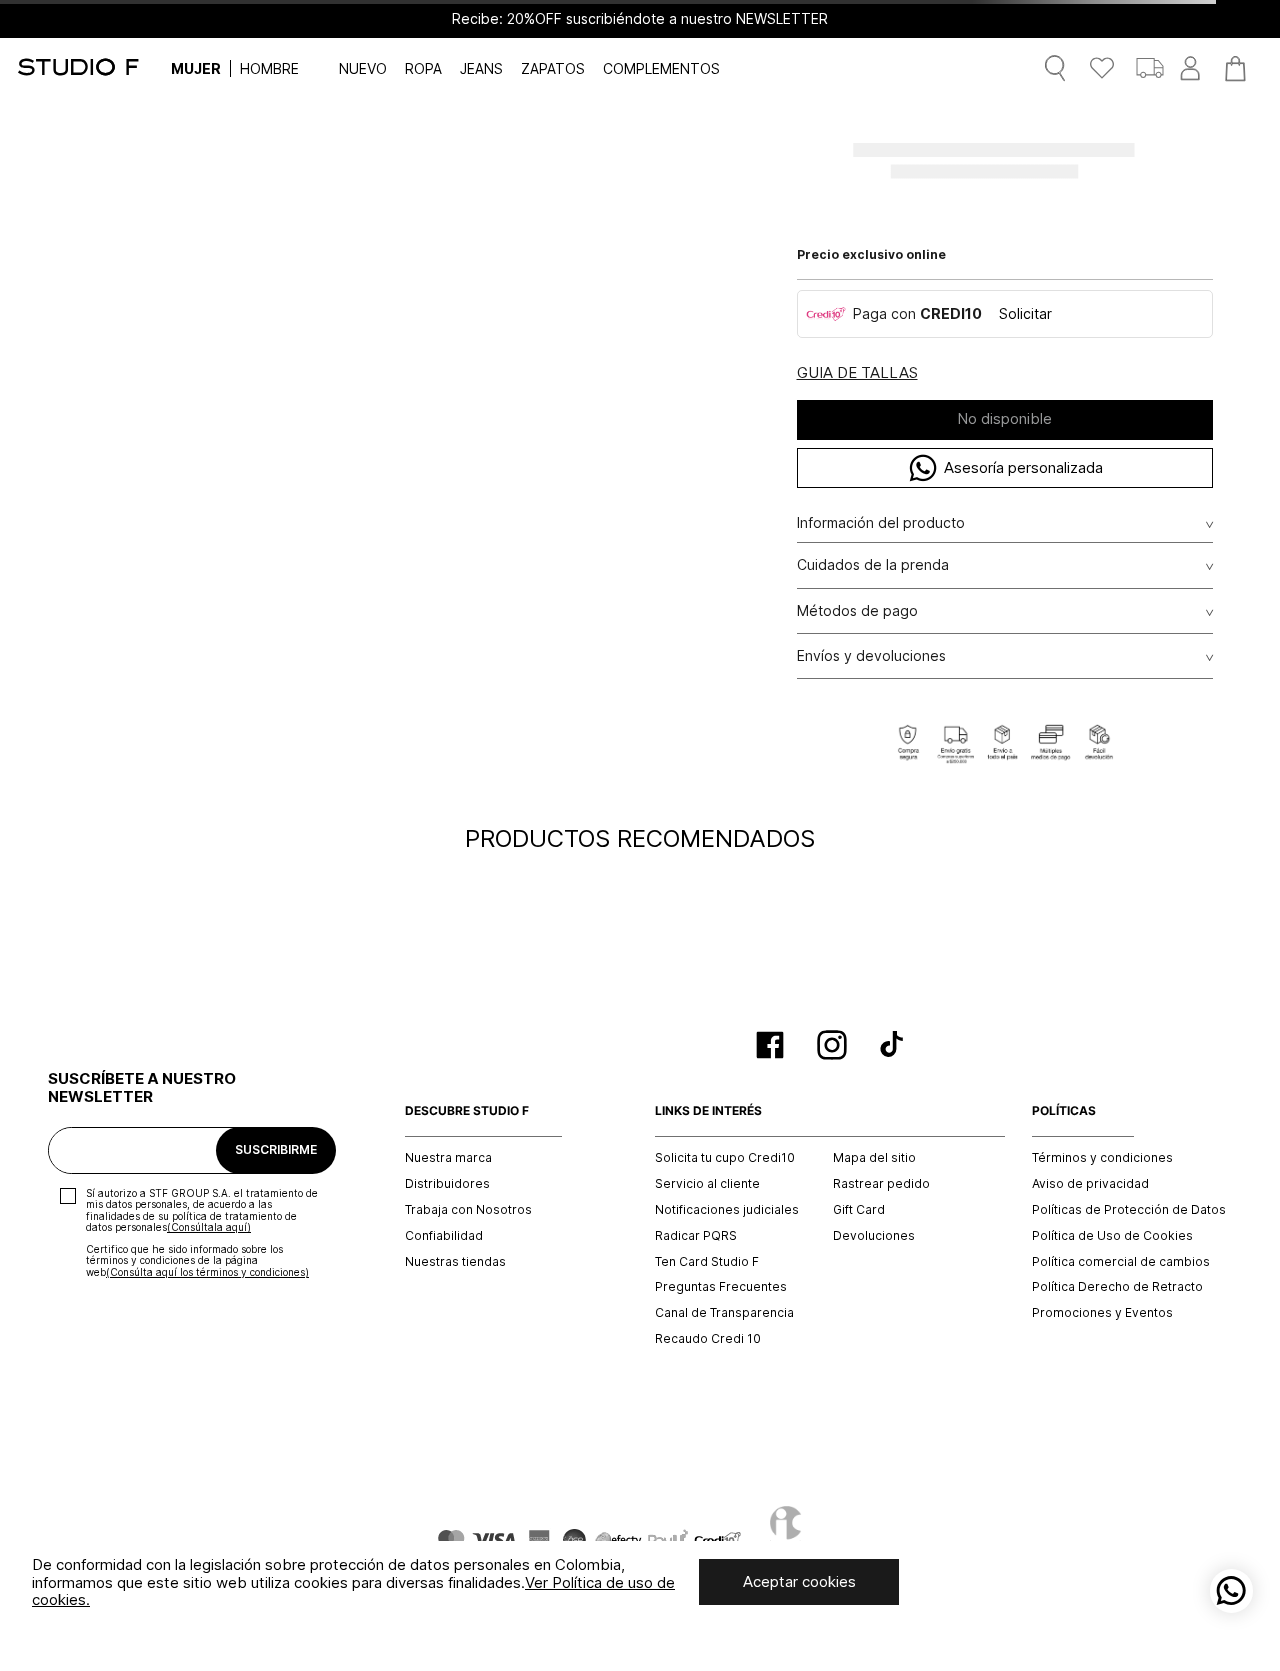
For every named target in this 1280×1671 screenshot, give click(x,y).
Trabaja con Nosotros (468, 1210)
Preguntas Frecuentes (721, 1287)
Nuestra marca (448, 1158)
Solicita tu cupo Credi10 (725, 1158)
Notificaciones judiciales (727, 1210)
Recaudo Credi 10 (708, 1339)
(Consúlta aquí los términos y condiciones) (207, 1272)
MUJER (196, 68)
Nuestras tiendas (455, 1262)
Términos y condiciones (1102, 1158)
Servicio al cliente (707, 1184)
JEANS (481, 68)
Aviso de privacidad (1090, 1184)
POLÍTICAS (1064, 1111)
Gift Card (859, 1210)
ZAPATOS (553, 68)
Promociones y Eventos (1102, 1313)
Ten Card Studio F (707, 1262)
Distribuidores (447, 1184)
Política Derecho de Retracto (1117, 1287)
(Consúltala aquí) (209, 1227)
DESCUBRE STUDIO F (467, 1111)
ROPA (423, 68)
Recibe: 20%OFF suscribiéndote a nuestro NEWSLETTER (640, 19)
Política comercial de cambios (1121, 1262)
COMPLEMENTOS (661, 68)
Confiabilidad (444, 1236)
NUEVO (363, 68)
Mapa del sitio (874, 1158)
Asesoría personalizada (1023, 467)
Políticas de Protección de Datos (1129, 1210)
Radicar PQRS (696, 1236)
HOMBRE (269, 68)
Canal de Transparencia (724, 1313)
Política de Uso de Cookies (1112, 1236)
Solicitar (1025, 313)
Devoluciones (874, 1236)
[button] (857, 373)
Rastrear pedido (881, 1184)
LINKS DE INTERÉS (708, 1111)
